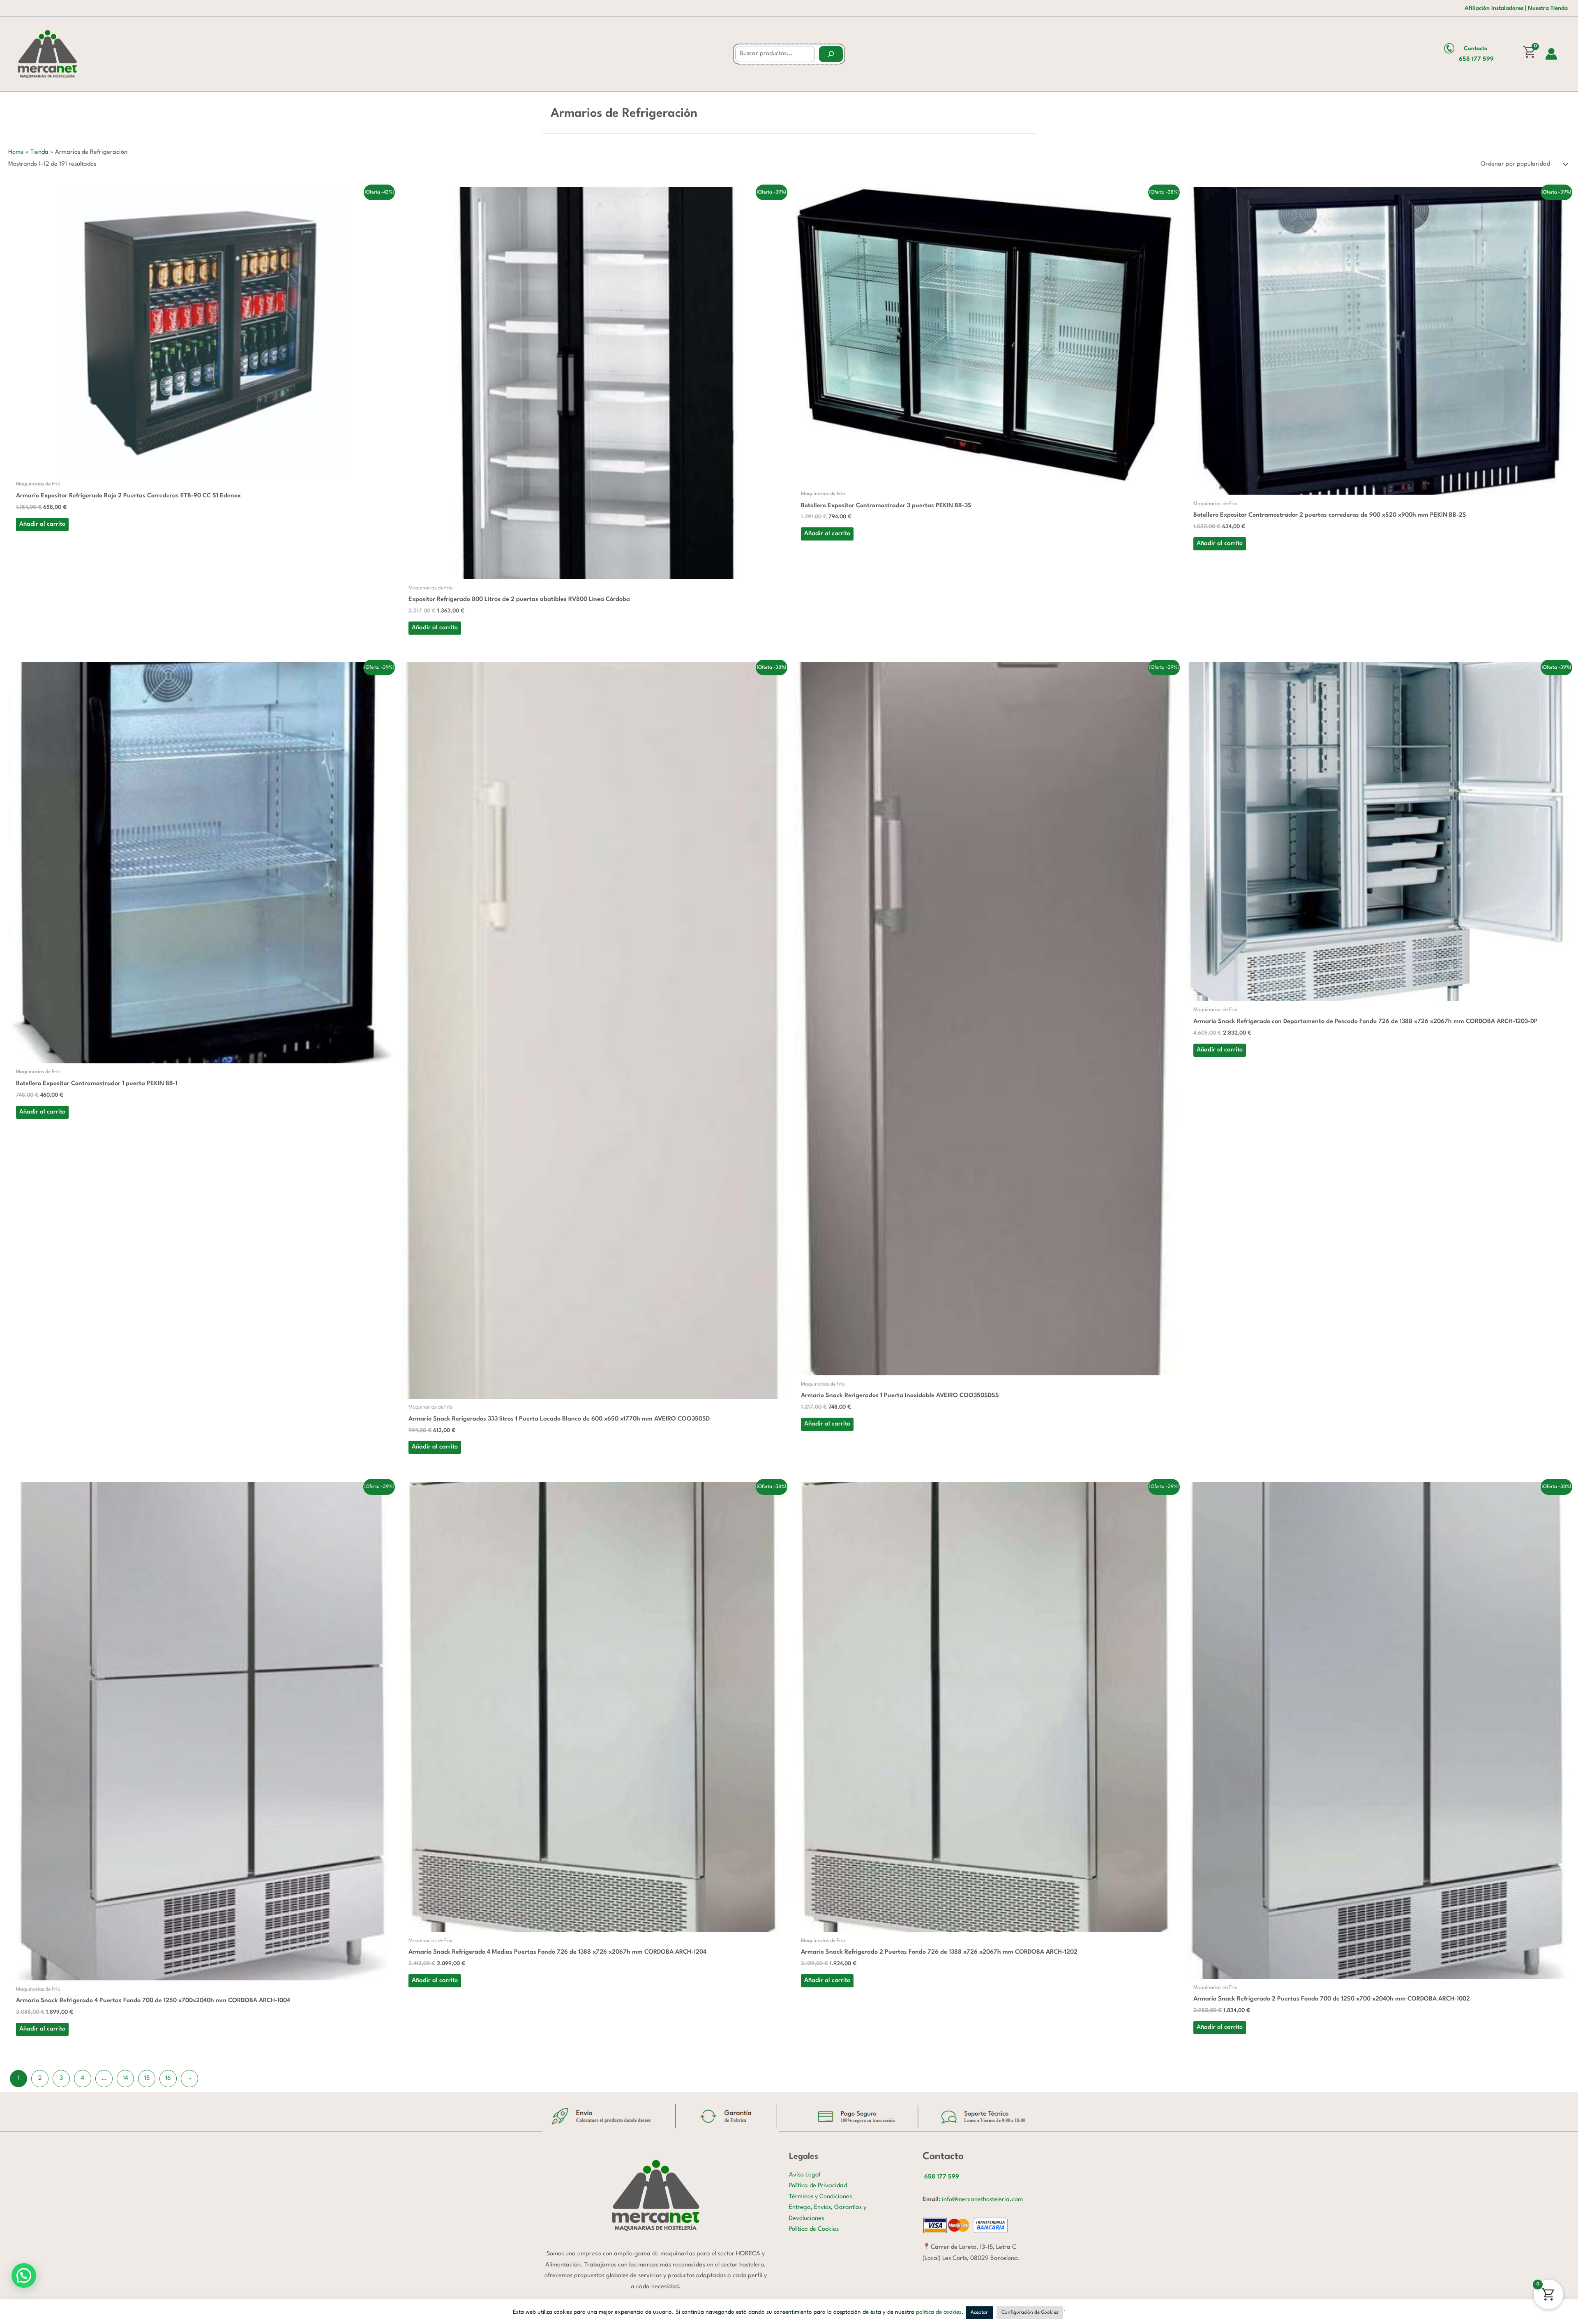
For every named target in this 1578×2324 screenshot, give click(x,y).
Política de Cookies (814, 2229)
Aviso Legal (805, 2175)
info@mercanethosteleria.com (982, 2200)
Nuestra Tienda (1548, 8)
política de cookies (939, 2312)
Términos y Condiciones (820, 2197)
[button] (24, 2275)
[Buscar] (831, 54)
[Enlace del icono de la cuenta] (1551, 54)
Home (16, 152)
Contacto (1476, 49)
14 (126, 2078)
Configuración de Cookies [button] (1030, 2312)
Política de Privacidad (818, 2186)
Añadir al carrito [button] (42, 524)
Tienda (39, 152)
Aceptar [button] (979, 2312)
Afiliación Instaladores (1494, 8)
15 (147, 2078)
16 (168, 2078)
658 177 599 (1476, 59)
